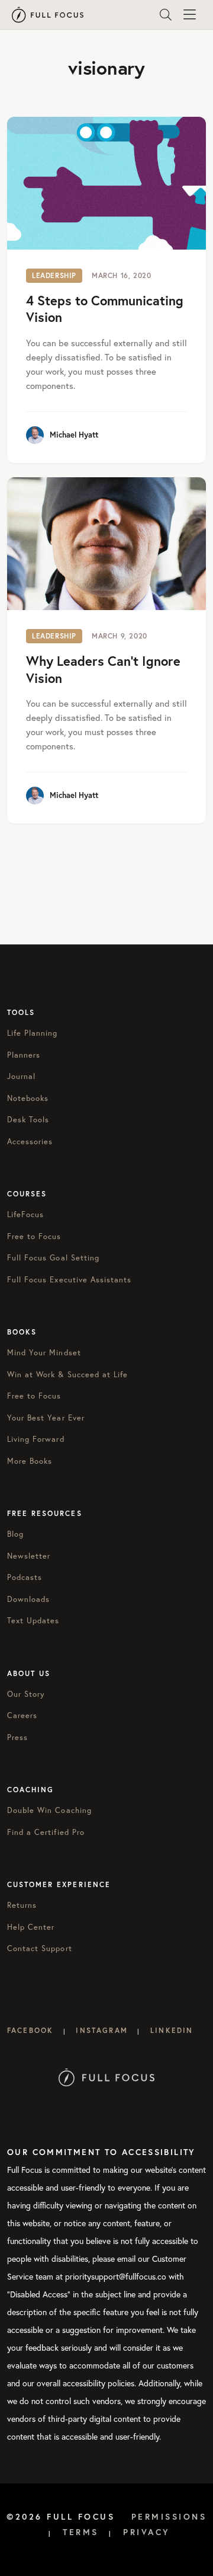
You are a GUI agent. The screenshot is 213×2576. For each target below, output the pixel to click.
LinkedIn (172, 2030)
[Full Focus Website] (107, 2077)
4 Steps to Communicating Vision (105, 309)
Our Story (26, 1694)
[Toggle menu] (189, 15)
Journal (21, 1076)
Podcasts (25, 1577)
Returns (22, 1905)
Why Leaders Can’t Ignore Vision (103, 669)
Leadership (54, 275)
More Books (30, 1461)
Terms (81, 2532)
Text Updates (33, 1621)
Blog (15, 1534)
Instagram (101, 2030)
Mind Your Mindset (44, 1353)
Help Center (31, 1927)
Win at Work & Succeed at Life (67, 1375)
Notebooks (28, 1098)
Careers (22, 1715)
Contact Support (40, 1948)
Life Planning (33, 1033)
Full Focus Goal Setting (53, 1258)
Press (17, 1737)
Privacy (147, 2532)
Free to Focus (34, 1236)
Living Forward (36, 1439)
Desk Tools (28, 1120)
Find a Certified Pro (46, 1832)
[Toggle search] (166, 15)
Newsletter (29, 1556)
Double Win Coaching (49, 1810)
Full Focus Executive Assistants (69, 1280)
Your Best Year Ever (46, 1418)
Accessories (30, 1142)
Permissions (169, 2517)
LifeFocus (25, 1214)
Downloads (28, 1599)
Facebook (30, 2030)
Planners (24, 1055)
